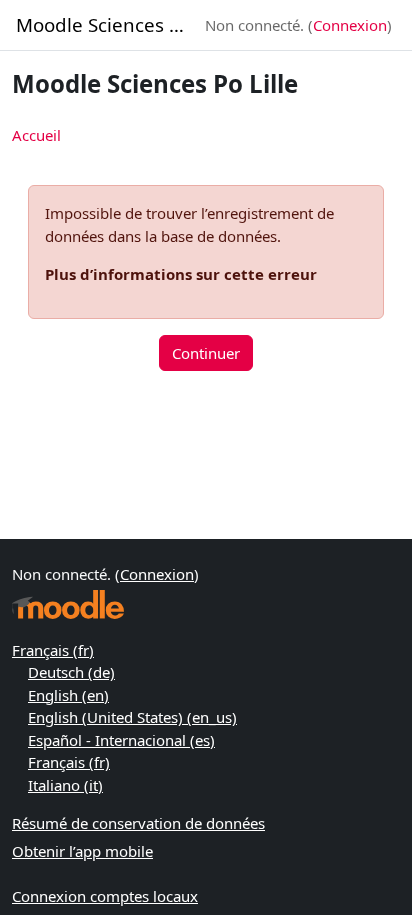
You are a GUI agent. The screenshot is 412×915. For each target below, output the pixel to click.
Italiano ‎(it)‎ (65, 785)
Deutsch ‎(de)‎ (71, 672)
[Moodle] (68, 604)
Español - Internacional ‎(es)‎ (121, 740)
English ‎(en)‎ (68, 695)
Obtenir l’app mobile (82, 851)
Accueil (36, 135)
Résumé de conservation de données (138, 823)
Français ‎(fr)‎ (53, 650)
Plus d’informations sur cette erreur (181, 274)
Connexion (350, 25)
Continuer (206, 353)
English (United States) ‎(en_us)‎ (132, 717)
